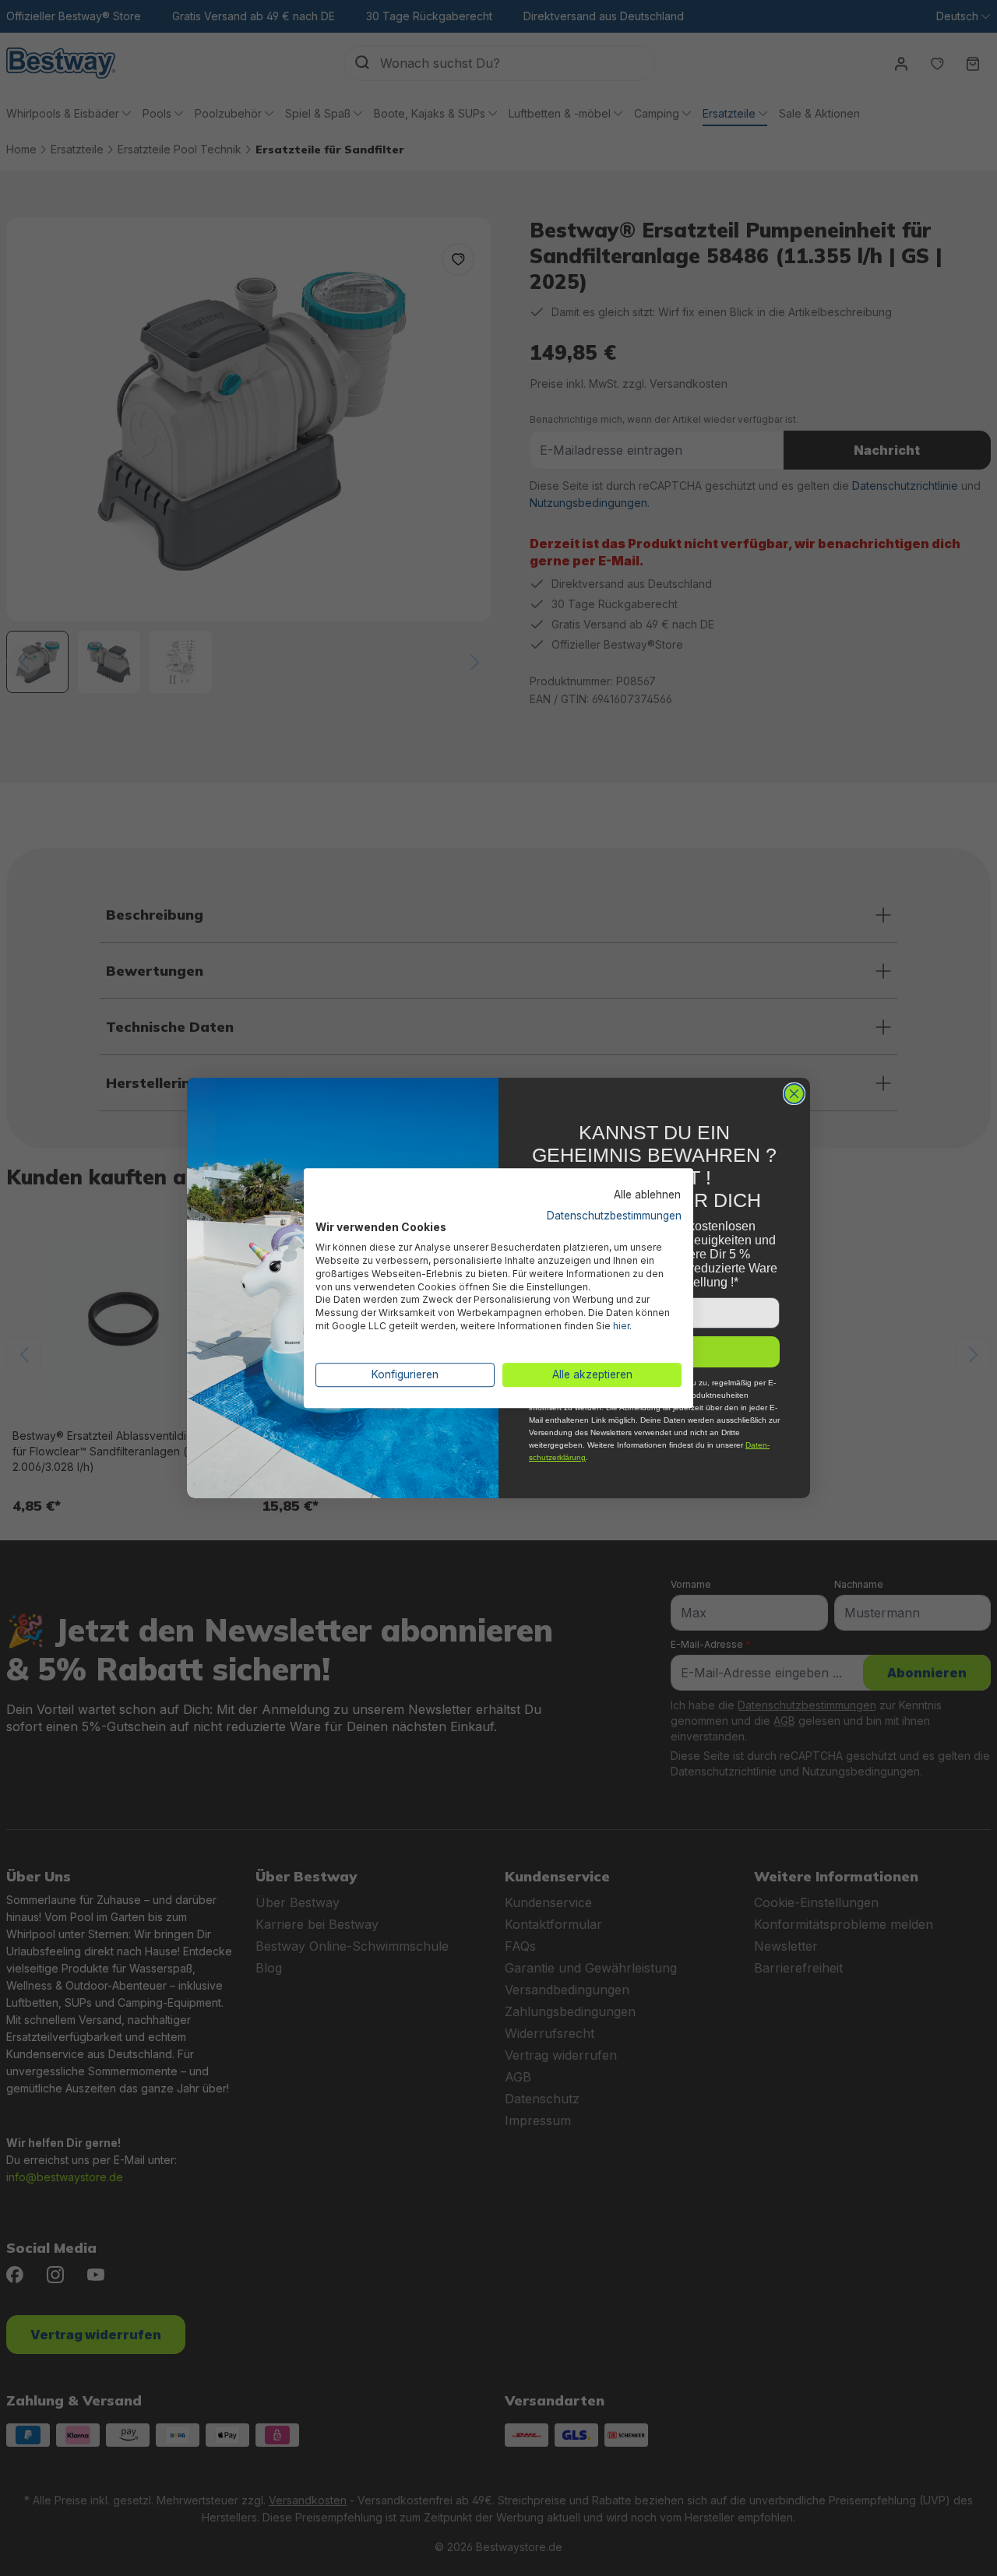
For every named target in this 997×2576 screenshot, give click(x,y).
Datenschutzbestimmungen (614, 1216)
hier (621, 1326)
